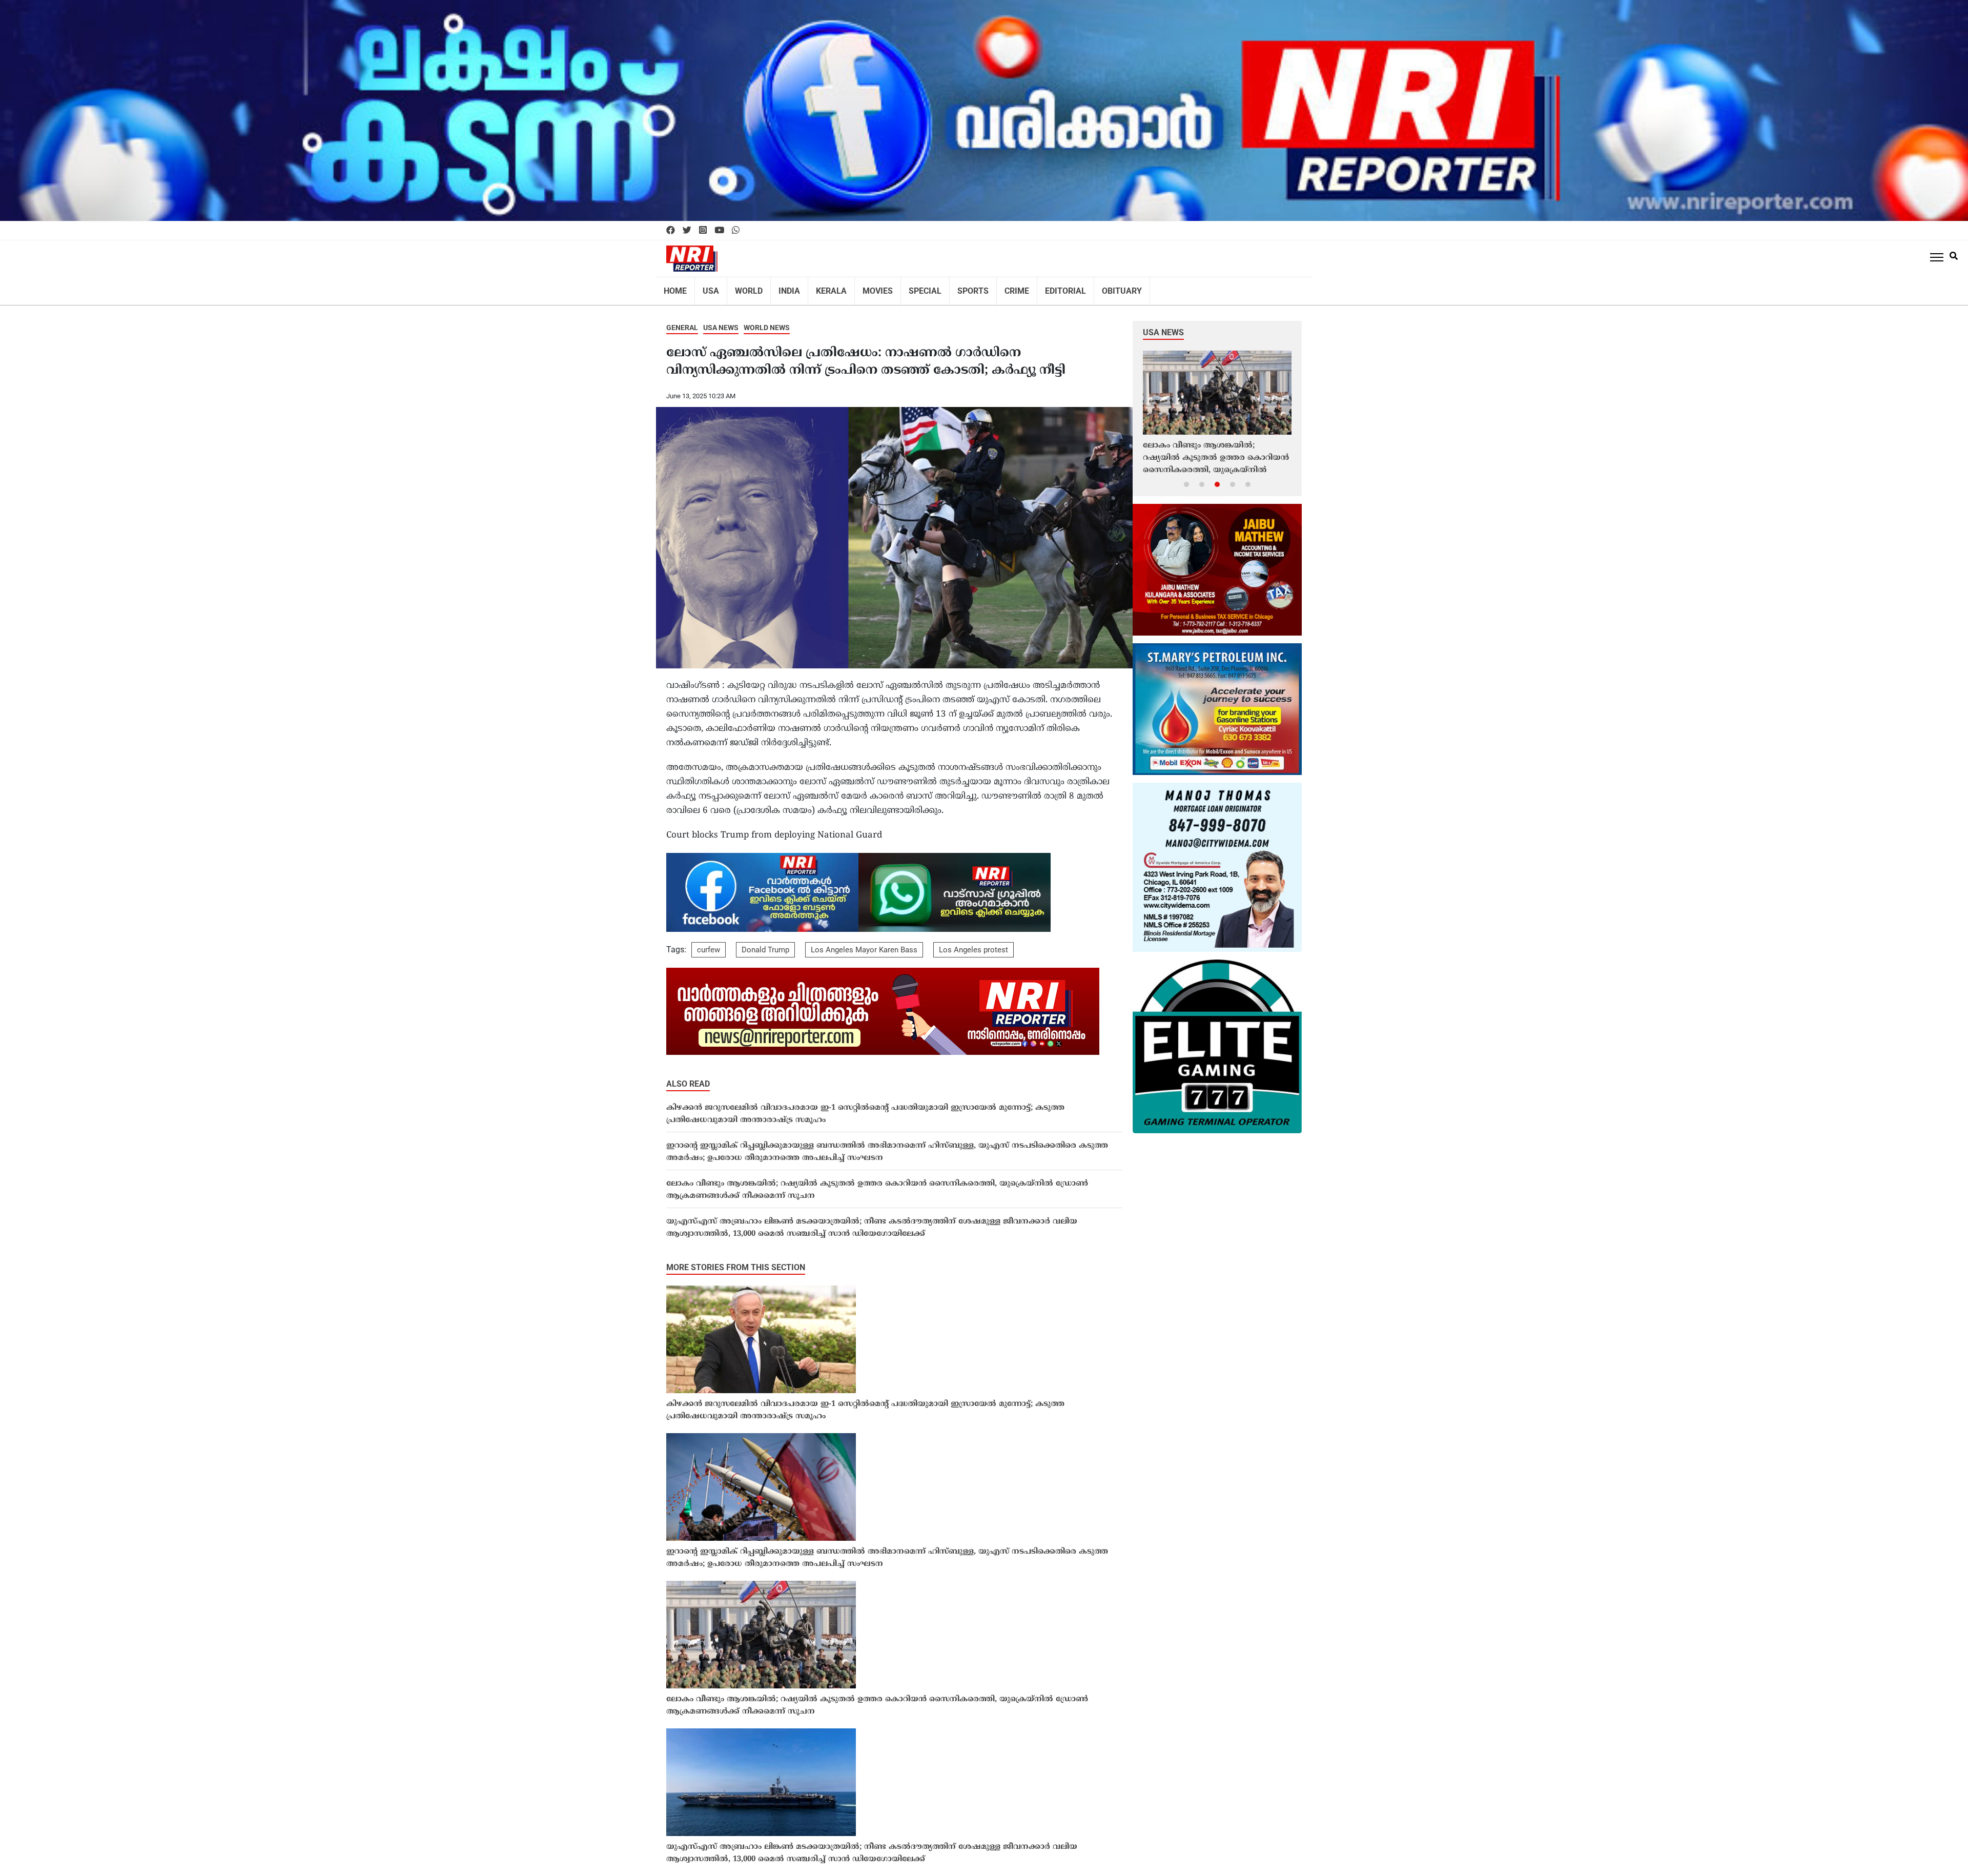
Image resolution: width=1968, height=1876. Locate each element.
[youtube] (719, 231)
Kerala (818, 288)
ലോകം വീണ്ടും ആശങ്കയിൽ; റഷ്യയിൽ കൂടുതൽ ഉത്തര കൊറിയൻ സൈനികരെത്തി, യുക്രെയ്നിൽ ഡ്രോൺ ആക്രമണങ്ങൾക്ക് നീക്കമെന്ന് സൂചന (877, 1183)
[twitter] (687, 231)
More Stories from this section (736, 1261)
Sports (948, 288)
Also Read (688, 1077)
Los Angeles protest (973, 943)
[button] (1186, 477)
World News (767, 321)
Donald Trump (765, 943)
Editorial (1034, 288)
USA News (721, 321)
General (682, 321)
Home (674, 288)
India (780, 288)
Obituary (1085, 288)
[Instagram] (703, 231)
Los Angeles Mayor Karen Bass (864, 943)
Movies (860, 288)
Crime (989, 288)
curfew (709, 943)
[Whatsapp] (736, 231)
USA (707, 288)
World (742, 288)
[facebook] (671, 231)
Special (904, 288)
